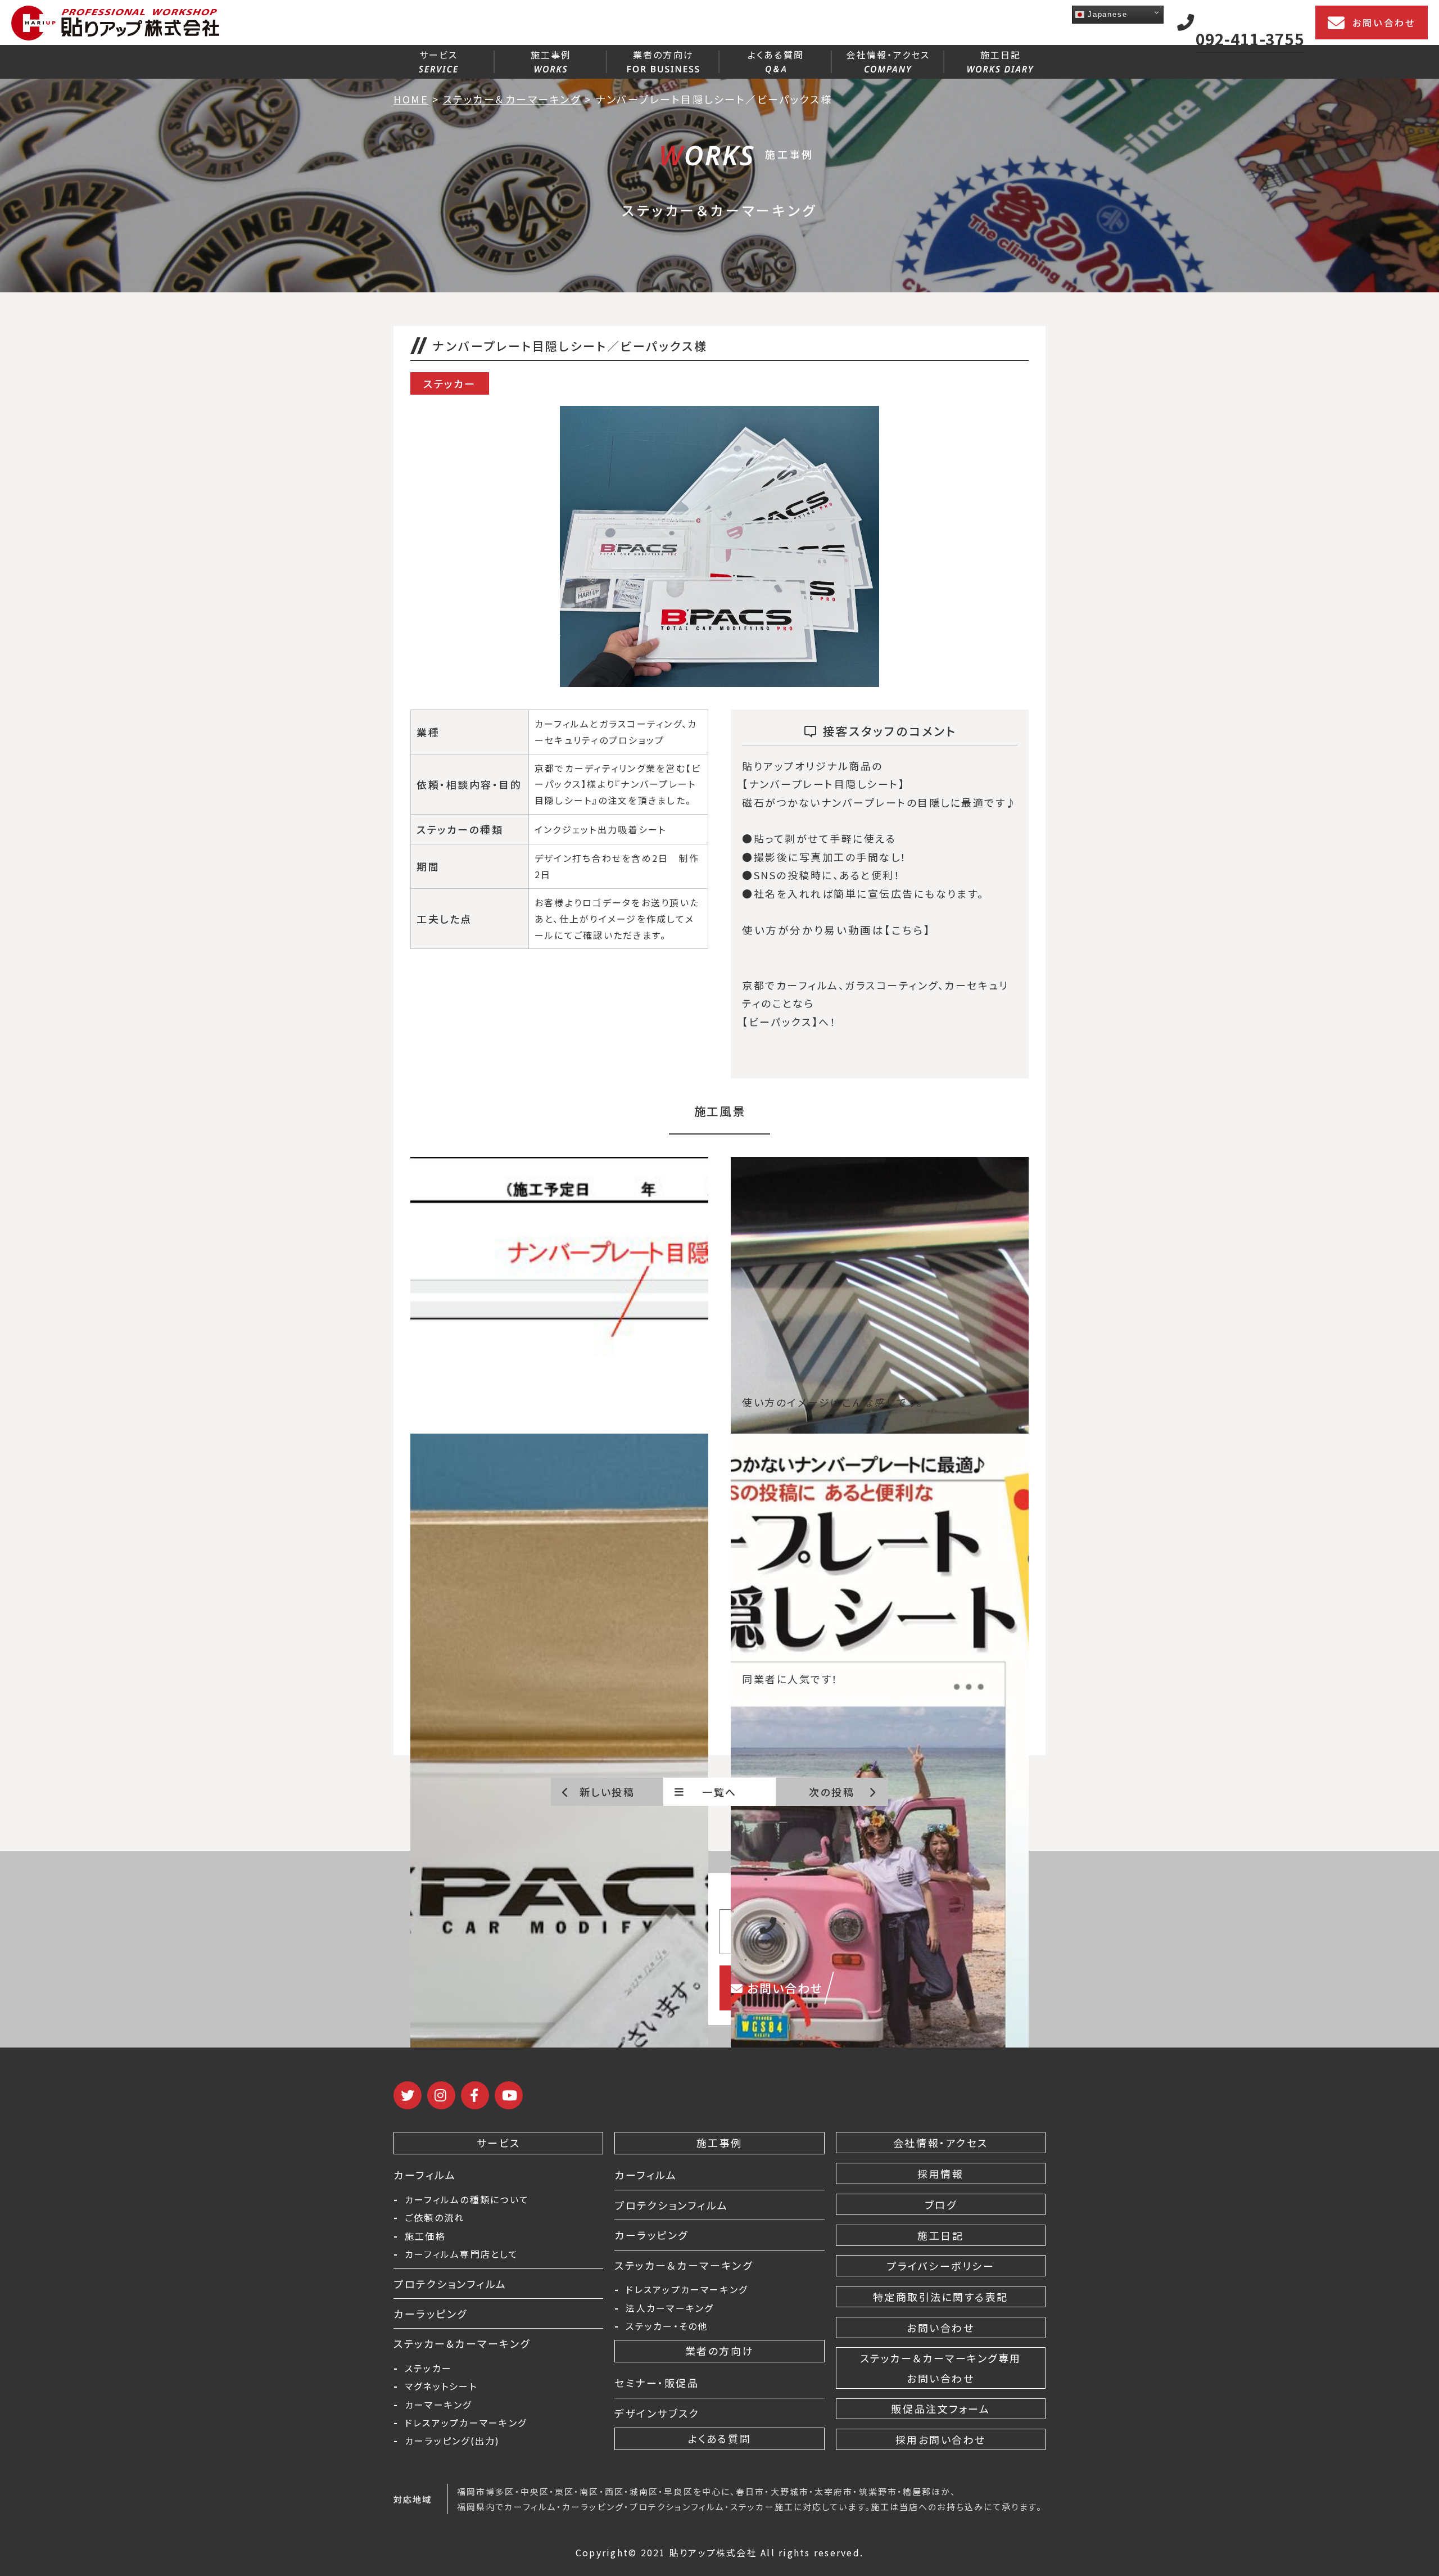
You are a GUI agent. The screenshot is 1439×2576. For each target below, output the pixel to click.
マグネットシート (441, 2386)
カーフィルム (425, 2175)
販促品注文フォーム (940, 2408)
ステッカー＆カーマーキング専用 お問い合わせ (941, 2368)
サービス (439, 55)
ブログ (941, 2204)
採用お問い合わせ (941, 2439)
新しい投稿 (607, 1792)
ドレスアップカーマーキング (466, 2423)
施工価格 (425, 2236)
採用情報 (940, 2173)
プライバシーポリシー (940, 2266)
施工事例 (551, 55)
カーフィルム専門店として (461, 2254)
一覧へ (719, 1792)
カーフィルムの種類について (467, 2199)
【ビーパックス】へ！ (789, 1022)
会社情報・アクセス (888, 55)
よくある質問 (776, 55)
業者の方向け (663, 55)
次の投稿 (832, 1792)
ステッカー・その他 (667, 2326)
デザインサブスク (657, 2413)
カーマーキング (438, 2405)
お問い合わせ (1384, 22)
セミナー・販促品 (657, 2383)
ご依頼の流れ (435, 2217)
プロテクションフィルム (450, 2284)
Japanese (1106, 14)
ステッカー (428, 2368)
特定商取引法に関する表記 (941, 2297)
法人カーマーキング (669, 2308)
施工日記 (1001, 55)
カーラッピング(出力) (452, 2441)
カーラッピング (431, 2313)
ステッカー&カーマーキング (462, 2343)
